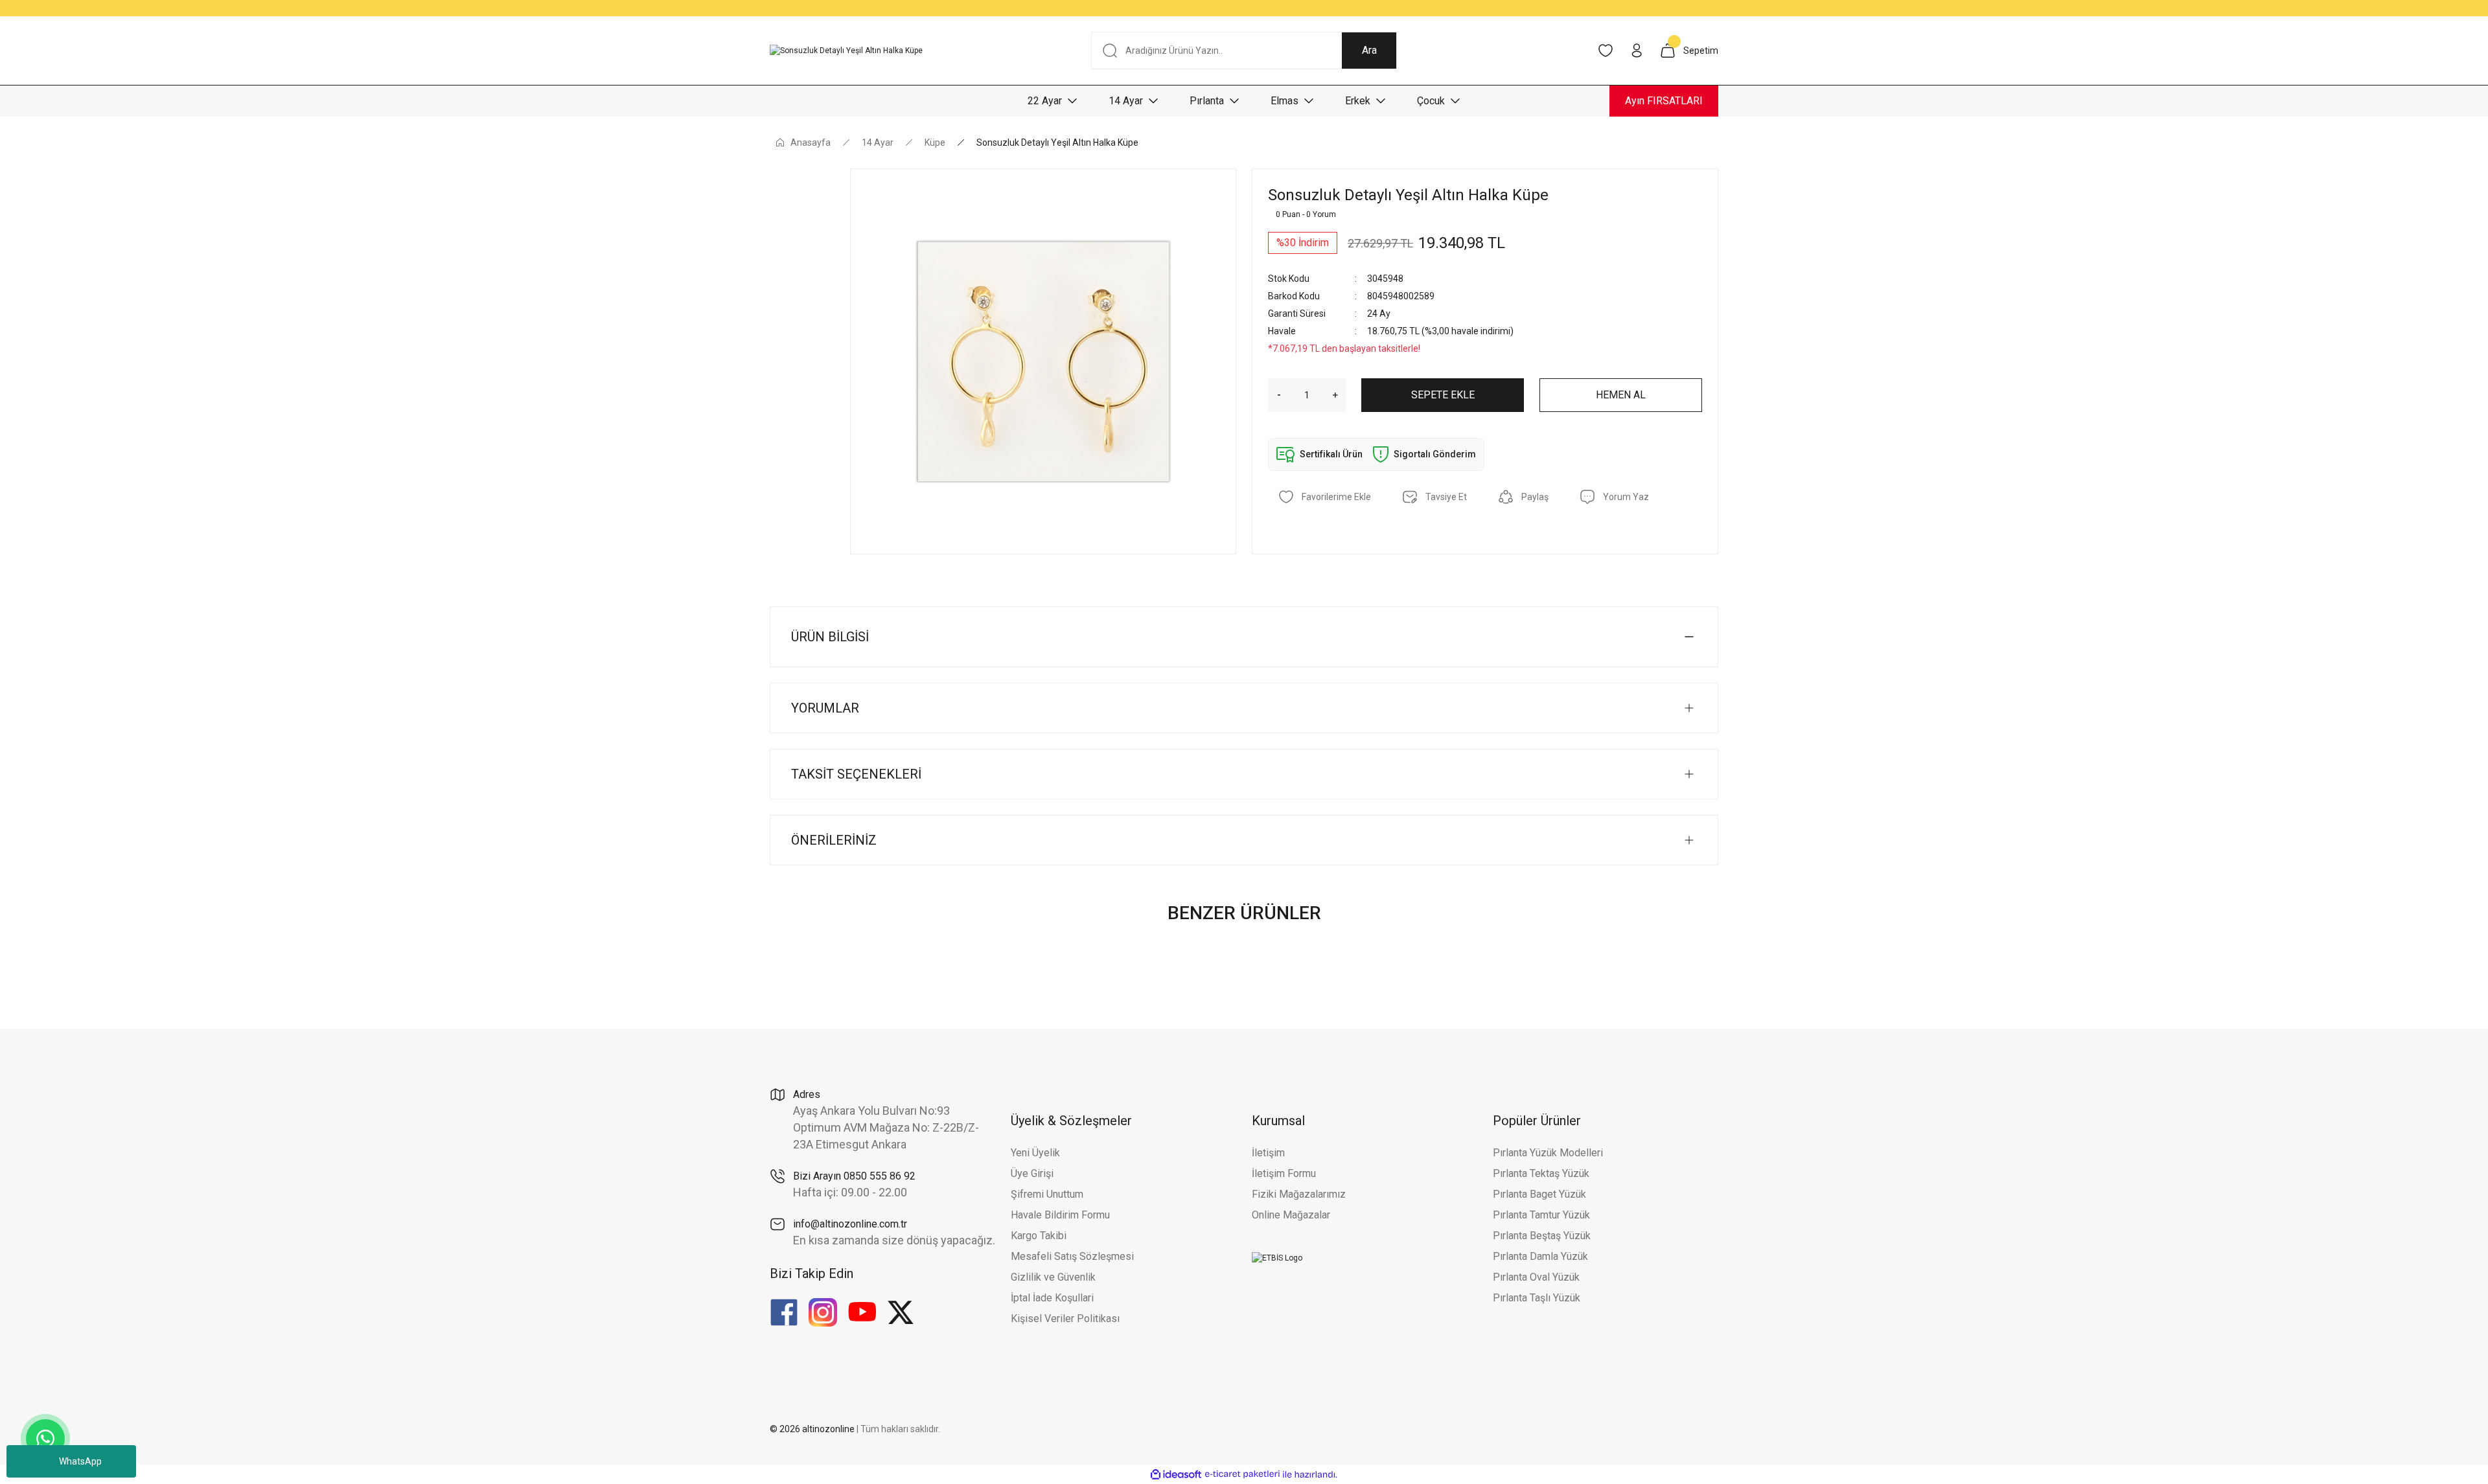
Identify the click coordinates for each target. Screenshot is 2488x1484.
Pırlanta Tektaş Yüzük (1541, 1173)
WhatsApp (80, 1461)
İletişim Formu (1284, 1173)
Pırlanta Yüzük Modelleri (1548, 1153)
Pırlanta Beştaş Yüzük (1542, 1236)
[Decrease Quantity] (1274, 395)
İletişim (1268, 1153)
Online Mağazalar (1291, 1215)
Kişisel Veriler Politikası (1065, 1318)
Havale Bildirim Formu (1060, 1215)
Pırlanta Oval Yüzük (1536, 1277)
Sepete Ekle (1443, 395)
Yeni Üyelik (1035, 1153)
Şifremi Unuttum (1047, 1194)
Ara (1369, 50)
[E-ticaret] (1242, 1474)
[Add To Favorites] (1325, 497)
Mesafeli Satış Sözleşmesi (1072, 1256)
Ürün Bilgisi (830, 637)
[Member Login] (1637, 51)
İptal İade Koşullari (1052, 1298)
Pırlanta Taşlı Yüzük (1537, 1298)
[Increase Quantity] (1339, 395)
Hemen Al (1621, 395)
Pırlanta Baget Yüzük (1539, 1194)
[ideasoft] (1176, 1475)
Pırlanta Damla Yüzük (1540, 1256)
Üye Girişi (1032, 1173)
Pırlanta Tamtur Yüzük (1541, 1215)
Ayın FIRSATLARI (1664, 101)
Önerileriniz (834, 840)
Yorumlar (825, 708)
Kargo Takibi (1039, 1236)
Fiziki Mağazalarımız (1299, 1194)
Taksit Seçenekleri (856, 774)
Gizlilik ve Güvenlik (1053, 1277)
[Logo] (846, 51)
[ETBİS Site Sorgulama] (1277, 1257)
